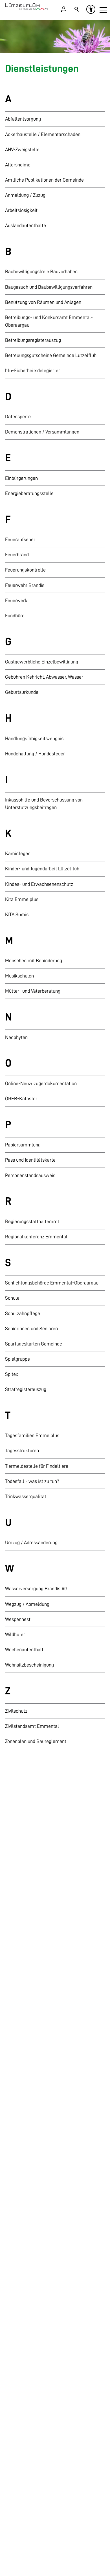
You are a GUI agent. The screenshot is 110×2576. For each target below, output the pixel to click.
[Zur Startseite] (27, 7)
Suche (77, 9)
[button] (103, 10)
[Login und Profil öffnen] (64, 9)
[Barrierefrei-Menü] (91, 9)
